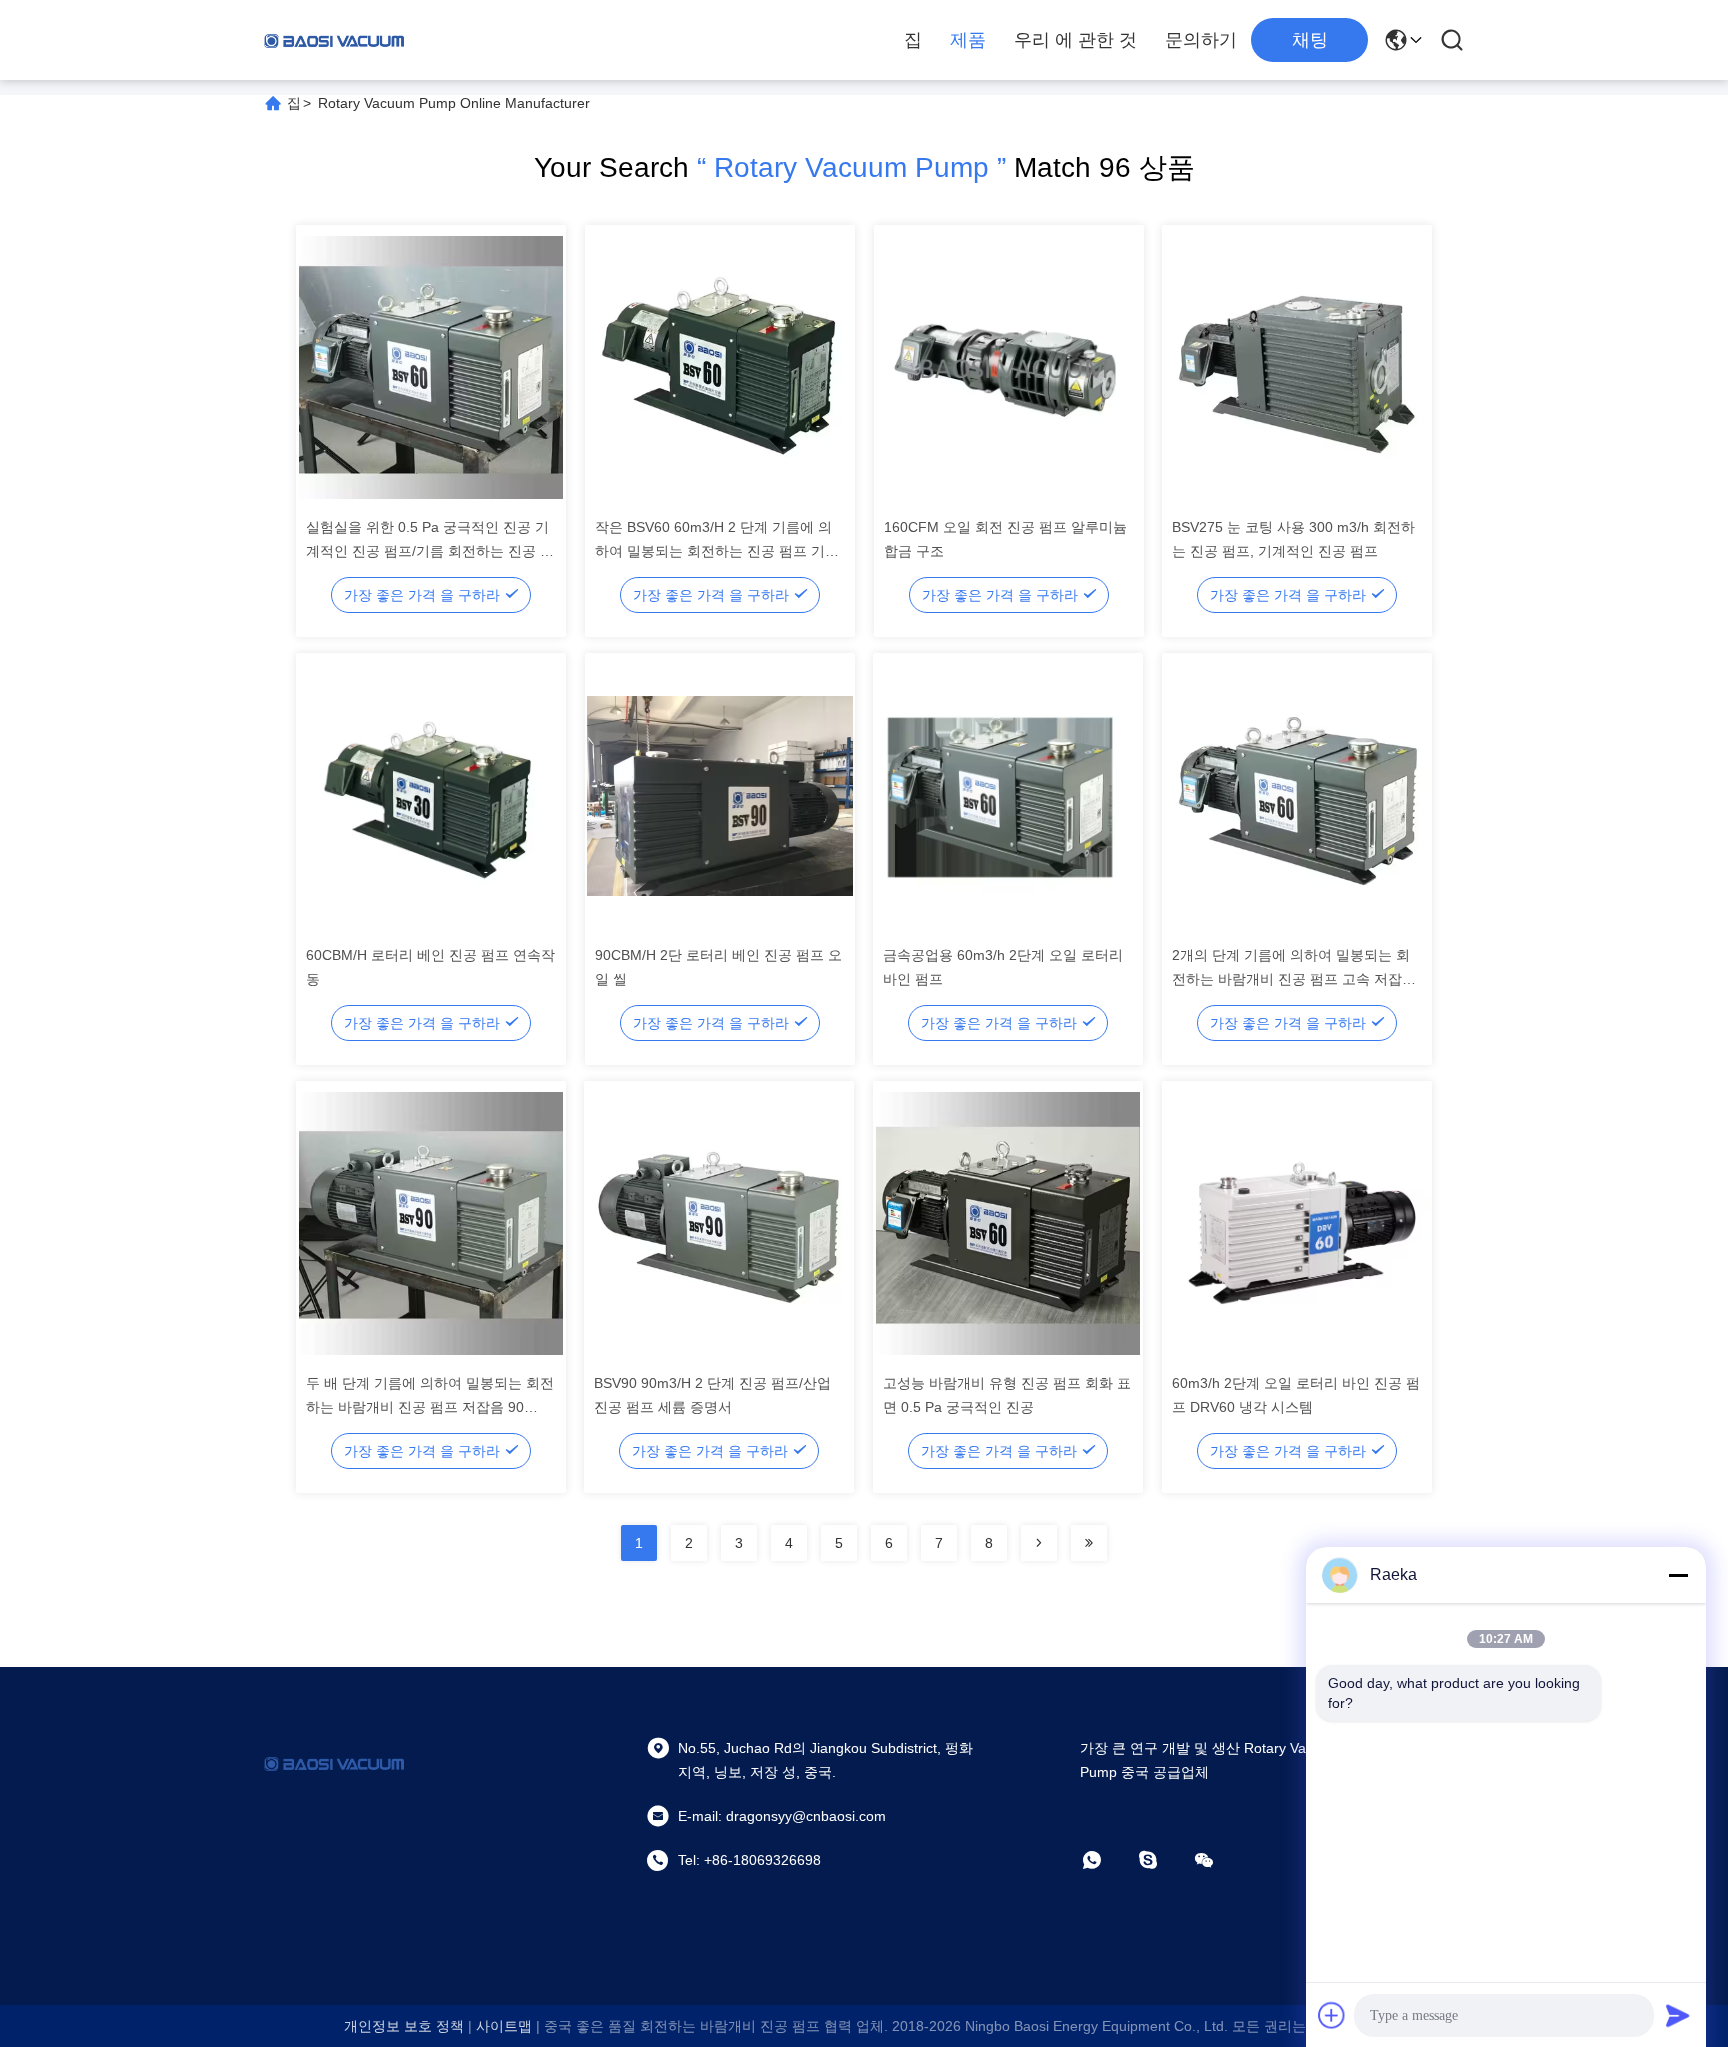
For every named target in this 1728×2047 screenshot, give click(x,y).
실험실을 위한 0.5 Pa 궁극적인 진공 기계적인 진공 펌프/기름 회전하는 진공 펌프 (430, 551)
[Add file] (1332, 2015)
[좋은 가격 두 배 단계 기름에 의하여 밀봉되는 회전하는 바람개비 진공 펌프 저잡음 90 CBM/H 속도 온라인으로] (431, 1223)
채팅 (1310, 40)
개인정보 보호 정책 (404, 2026)
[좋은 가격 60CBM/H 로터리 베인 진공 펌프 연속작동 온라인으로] (431, 795)
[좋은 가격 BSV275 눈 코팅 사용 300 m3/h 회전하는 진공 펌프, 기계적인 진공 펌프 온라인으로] (1297, 367)
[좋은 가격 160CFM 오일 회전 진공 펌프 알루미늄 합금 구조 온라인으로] (1009, 367)
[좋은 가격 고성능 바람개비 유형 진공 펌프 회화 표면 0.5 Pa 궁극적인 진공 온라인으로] (1008, 1223)
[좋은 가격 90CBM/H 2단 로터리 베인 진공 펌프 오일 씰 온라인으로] (720, 795)
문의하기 (1201, 40)
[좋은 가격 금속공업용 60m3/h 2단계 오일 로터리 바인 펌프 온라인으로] (1008, 795)
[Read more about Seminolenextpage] (1039, 1543)
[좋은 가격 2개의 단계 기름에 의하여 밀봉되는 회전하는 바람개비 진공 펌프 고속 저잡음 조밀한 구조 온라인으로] (1297, 795)
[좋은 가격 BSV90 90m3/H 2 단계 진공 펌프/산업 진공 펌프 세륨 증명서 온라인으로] (719, 1223)
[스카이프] (1162, 1860)
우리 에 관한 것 (1075, 40)
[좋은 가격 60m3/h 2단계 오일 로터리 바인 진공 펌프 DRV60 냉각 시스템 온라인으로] (1297, 1223)
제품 (968, 40)
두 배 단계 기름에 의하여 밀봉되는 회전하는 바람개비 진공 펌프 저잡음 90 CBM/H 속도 (430, 1407)
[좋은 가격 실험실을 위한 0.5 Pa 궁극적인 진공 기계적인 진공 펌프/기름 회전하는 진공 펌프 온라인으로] (431, 367)
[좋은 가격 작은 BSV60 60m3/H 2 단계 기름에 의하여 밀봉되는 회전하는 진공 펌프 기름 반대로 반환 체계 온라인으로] (720, 367)
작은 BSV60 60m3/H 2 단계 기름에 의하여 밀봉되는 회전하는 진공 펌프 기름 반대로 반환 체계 (717, 551)
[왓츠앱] (1106, 1860)
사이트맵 (504, 2026)
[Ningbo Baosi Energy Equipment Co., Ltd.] (334, 40)
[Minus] (1678, 1575)
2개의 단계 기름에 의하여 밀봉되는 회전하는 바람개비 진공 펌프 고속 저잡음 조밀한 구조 (1294, 979)
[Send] (1678, 2015)
